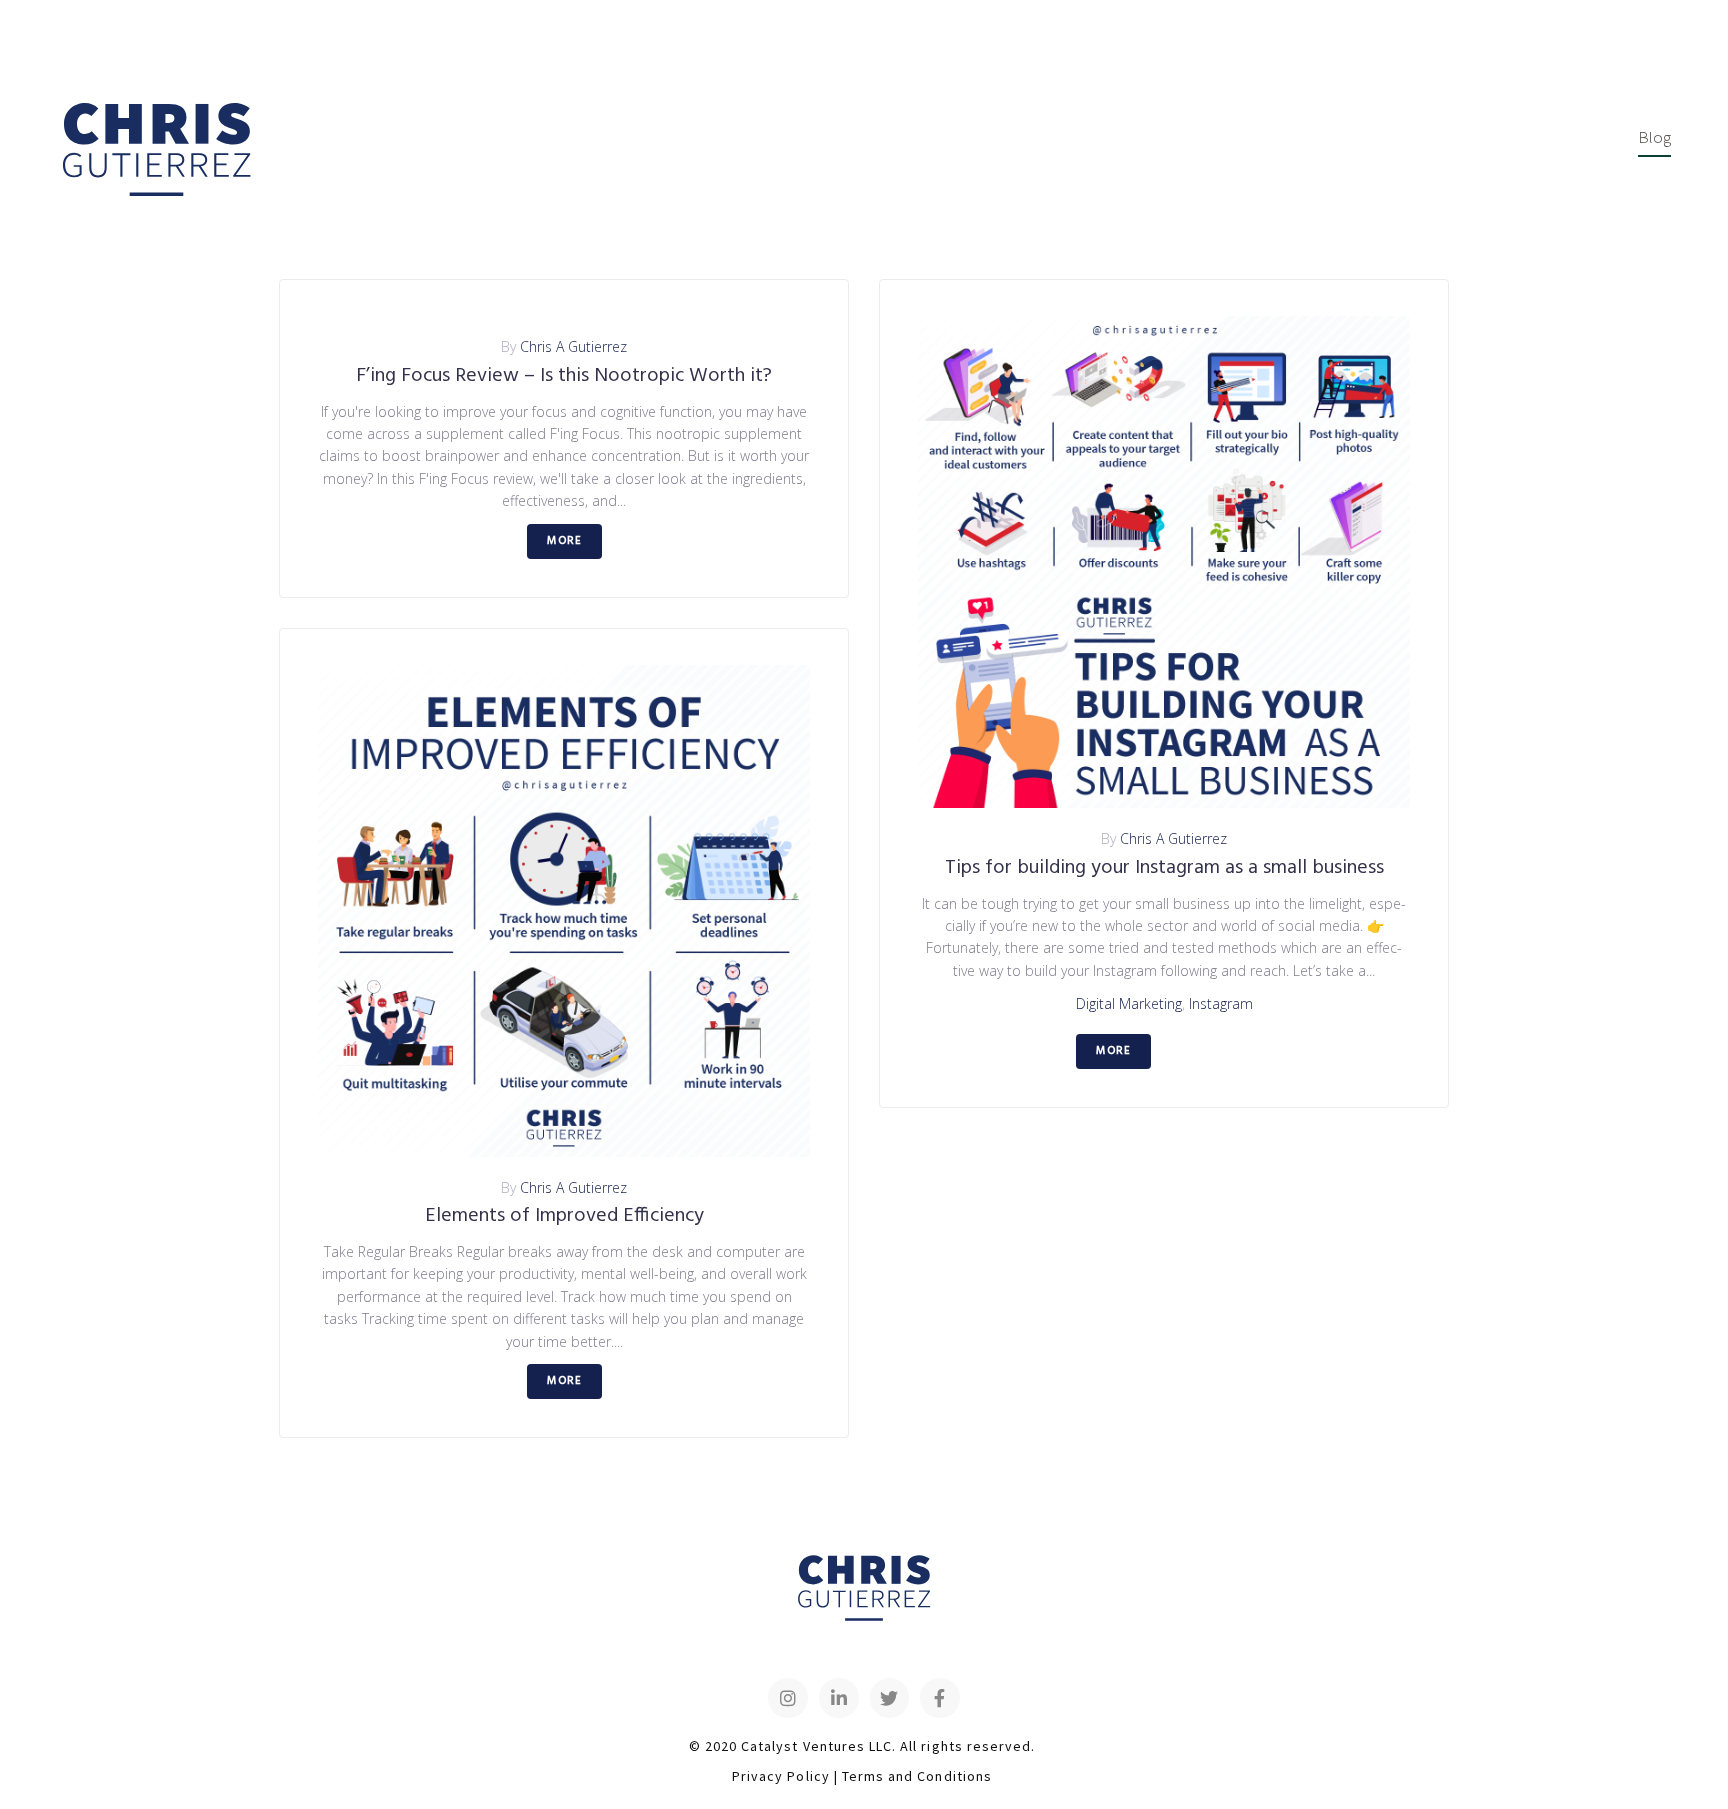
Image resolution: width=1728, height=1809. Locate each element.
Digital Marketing (1129, 1003)
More (564, 541)
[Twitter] (890, 1698)
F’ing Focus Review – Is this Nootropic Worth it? (564, 376)
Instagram (1221, 1003)
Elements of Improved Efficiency (564, 1216)
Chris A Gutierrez (573, 346)
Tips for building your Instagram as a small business (1164, 868)
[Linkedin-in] (839, 1698)
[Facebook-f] (940, 1698)
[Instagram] (788, 1698)
